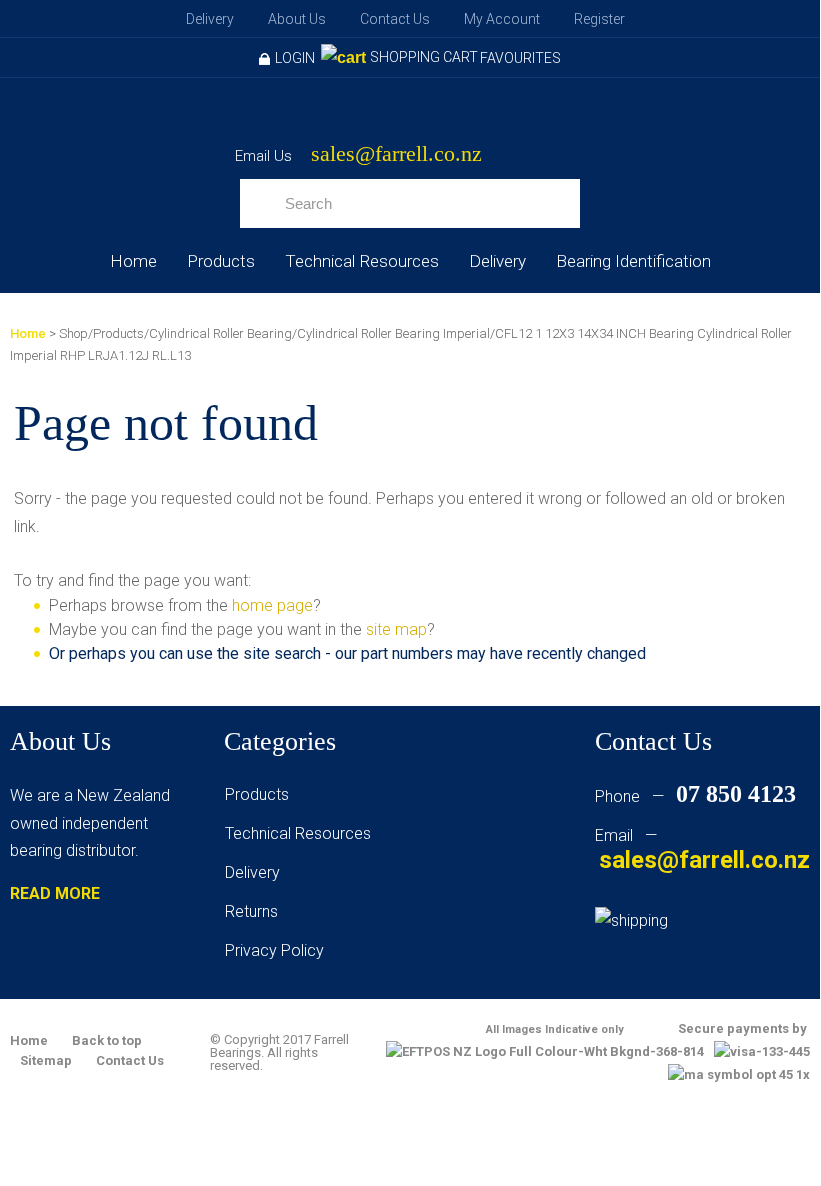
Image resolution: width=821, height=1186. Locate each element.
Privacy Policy (274, 950)
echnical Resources (302, 833)
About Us (297, 19)
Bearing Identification (633, 261)
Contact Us (395, 19)
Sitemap (46, 1060)
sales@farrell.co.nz (396, 154)
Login (295, 58)
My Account (502, 19)
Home (133, 261)
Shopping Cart (424, 57)
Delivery (210, 19)
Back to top (107, 1040)
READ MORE (55, 893)
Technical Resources (362, 261)
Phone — (695, 796)
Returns (251, 911)
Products (221, 261)
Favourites (520, 58)
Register (599, 19)
